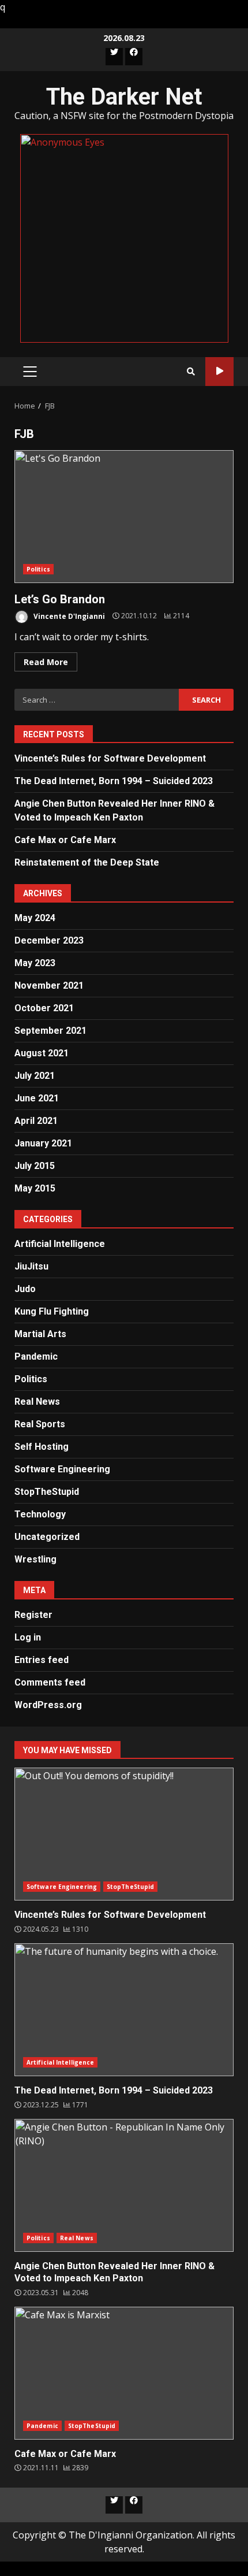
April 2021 (36, 1121)
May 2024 (35, 918)
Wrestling (35, 1559)
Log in (28, 1637)
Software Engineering (62, 1469)
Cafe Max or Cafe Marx (65, 840)
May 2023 (35, 963)
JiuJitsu (31, 1266)
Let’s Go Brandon (124, 517)
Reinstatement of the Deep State (87, 862)
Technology (40, 1514)
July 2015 (35, 1166)
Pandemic (36, 1356)
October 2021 (44, 1008)
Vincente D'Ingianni (68, 616)
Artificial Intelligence (60, 1244)
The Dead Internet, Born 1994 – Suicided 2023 (114, 781)
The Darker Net (124, 97)
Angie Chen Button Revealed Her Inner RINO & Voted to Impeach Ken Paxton (124, 2185)
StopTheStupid (47, 1492)
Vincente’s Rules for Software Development (110, 758)
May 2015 (35, 1188)
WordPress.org (48, 1705)
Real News (37, 1402)
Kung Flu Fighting (52, 1311)
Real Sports (40, 1424)
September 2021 (50, 1031)
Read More (46, 662)
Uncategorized (47, 1537)
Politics (38, 569)
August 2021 (42, 1053)
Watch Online (219, 372)
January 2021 (43, 1143)
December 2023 (49, 940)
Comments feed (50, 1682)
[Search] (191, 372)
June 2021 (37, 1098)
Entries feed (42, 1660)
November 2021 (49, 986)
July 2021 (35, 1076)
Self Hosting (42, 1447)
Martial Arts (40, 1334)
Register (33, 1615)
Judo (25, 1289)
